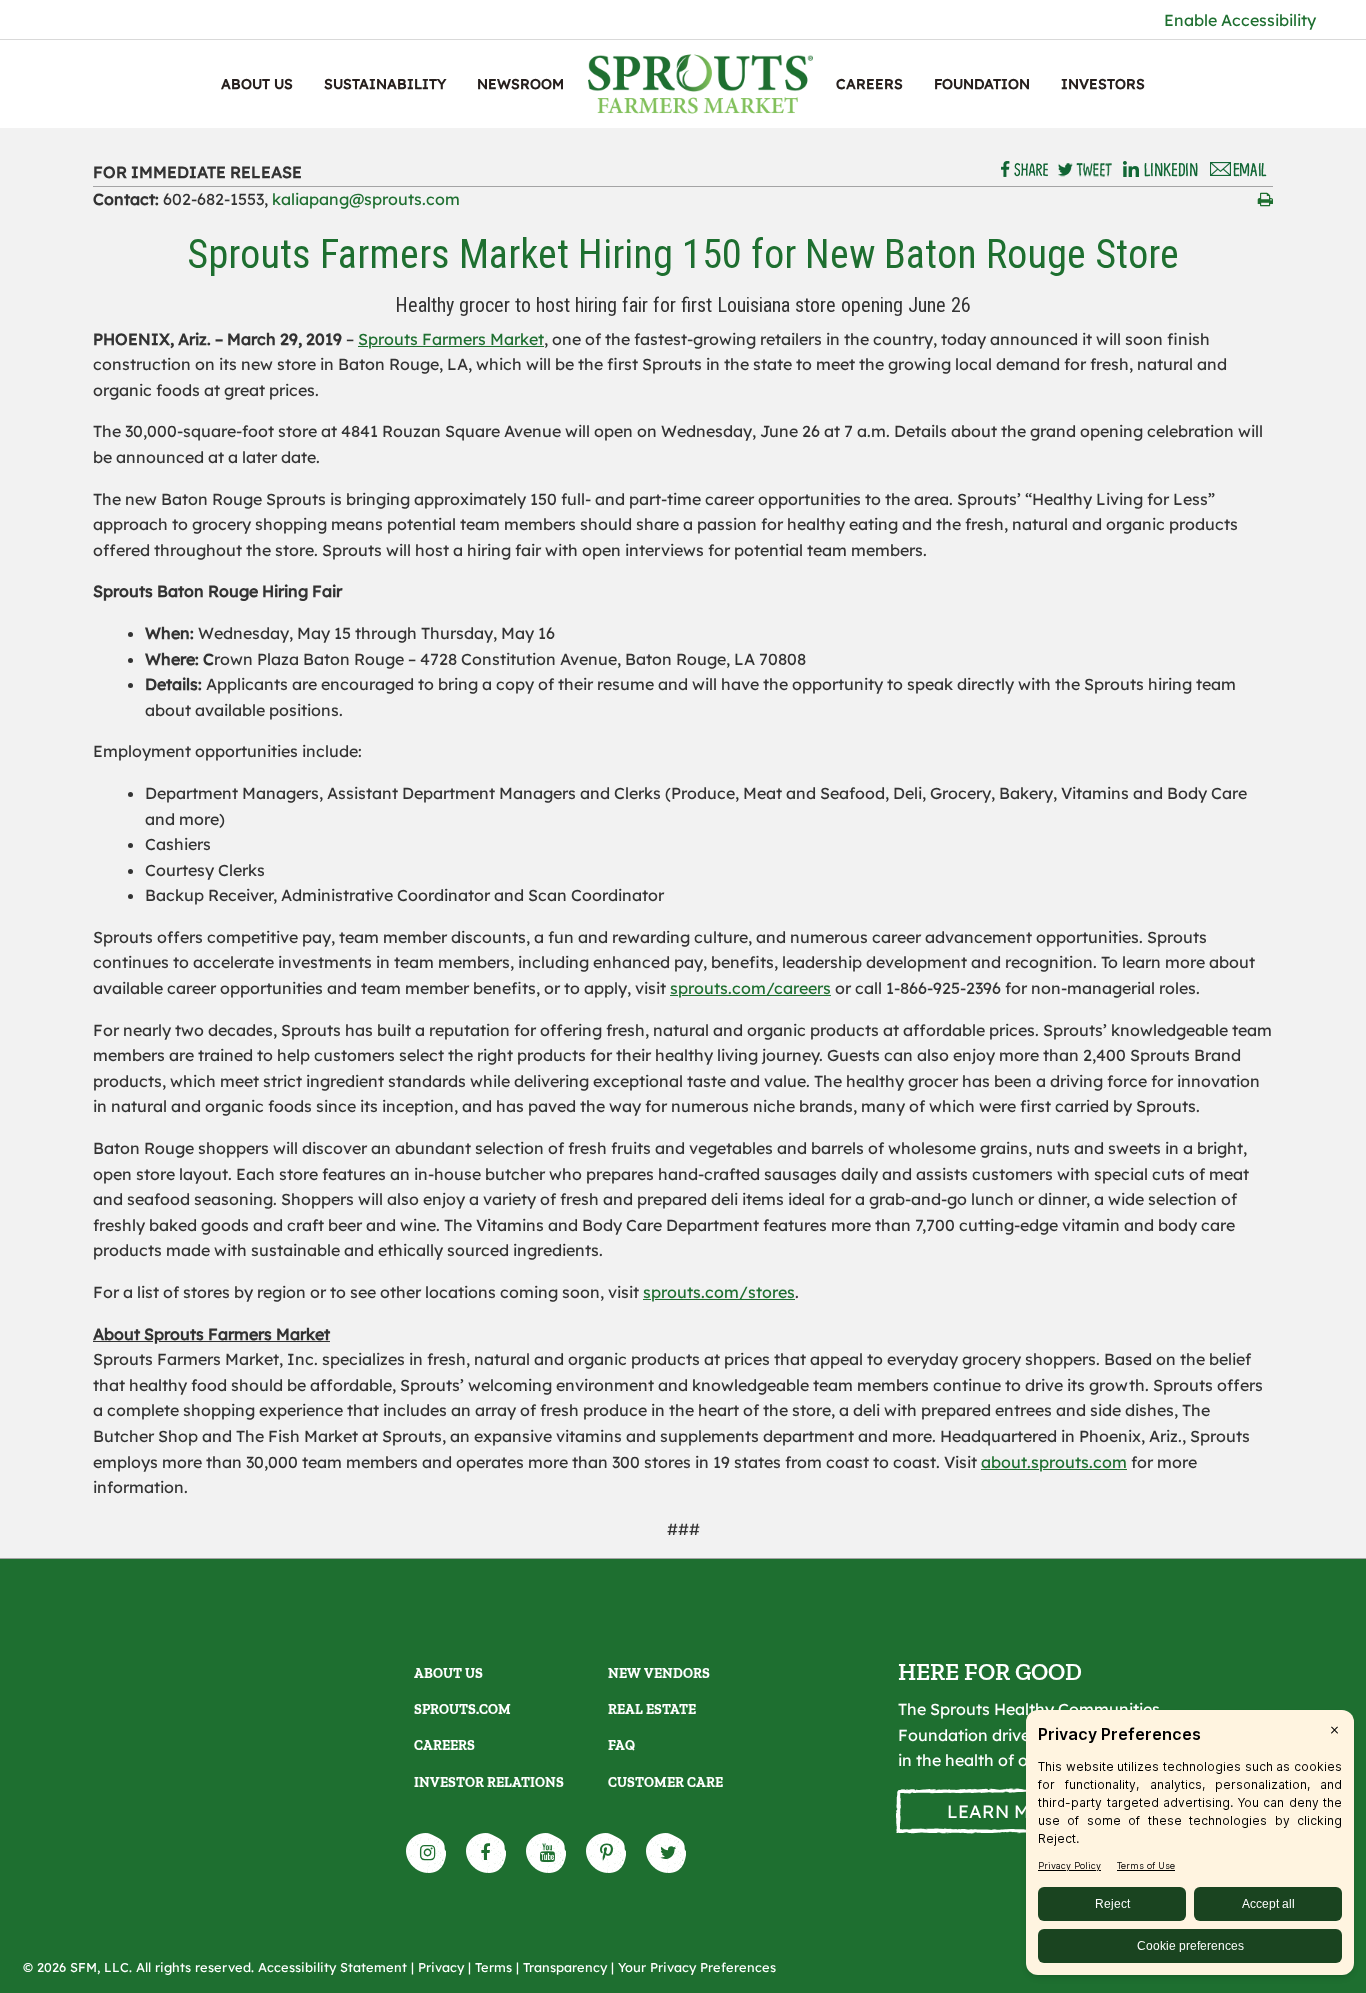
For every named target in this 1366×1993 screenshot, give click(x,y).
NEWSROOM (520, 84)
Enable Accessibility (1240, 20)
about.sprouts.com (1054, 1462)
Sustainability (385, 84)
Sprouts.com (462, 1709)
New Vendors (659, 1673)
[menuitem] (257, 84)
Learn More (1007, 1811)
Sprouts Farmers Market (451, 339)
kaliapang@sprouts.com (366, 199)
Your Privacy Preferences (697, 1967)
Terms (493, 1967)
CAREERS (869, 84)
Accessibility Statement (332, 1967)
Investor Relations (489, 1782)
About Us (257, 84)
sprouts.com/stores (719, 1292)
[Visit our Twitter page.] (667, 1853)
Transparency (565, 1967)
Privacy (441, 1967)
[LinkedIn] (1160, 170)
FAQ (621, 1745)
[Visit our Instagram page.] (427, 1853)
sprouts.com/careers (750, 988)
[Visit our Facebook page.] (487, 1853)
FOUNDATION (982, 84)
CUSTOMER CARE (665, 1782)
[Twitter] (1085, 170)
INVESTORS (1103, 84)
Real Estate (652, 1709)
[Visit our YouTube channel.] (547, 1853)
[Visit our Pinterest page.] (607, 1853)
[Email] (1239, 170)
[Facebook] (1025, 170)
